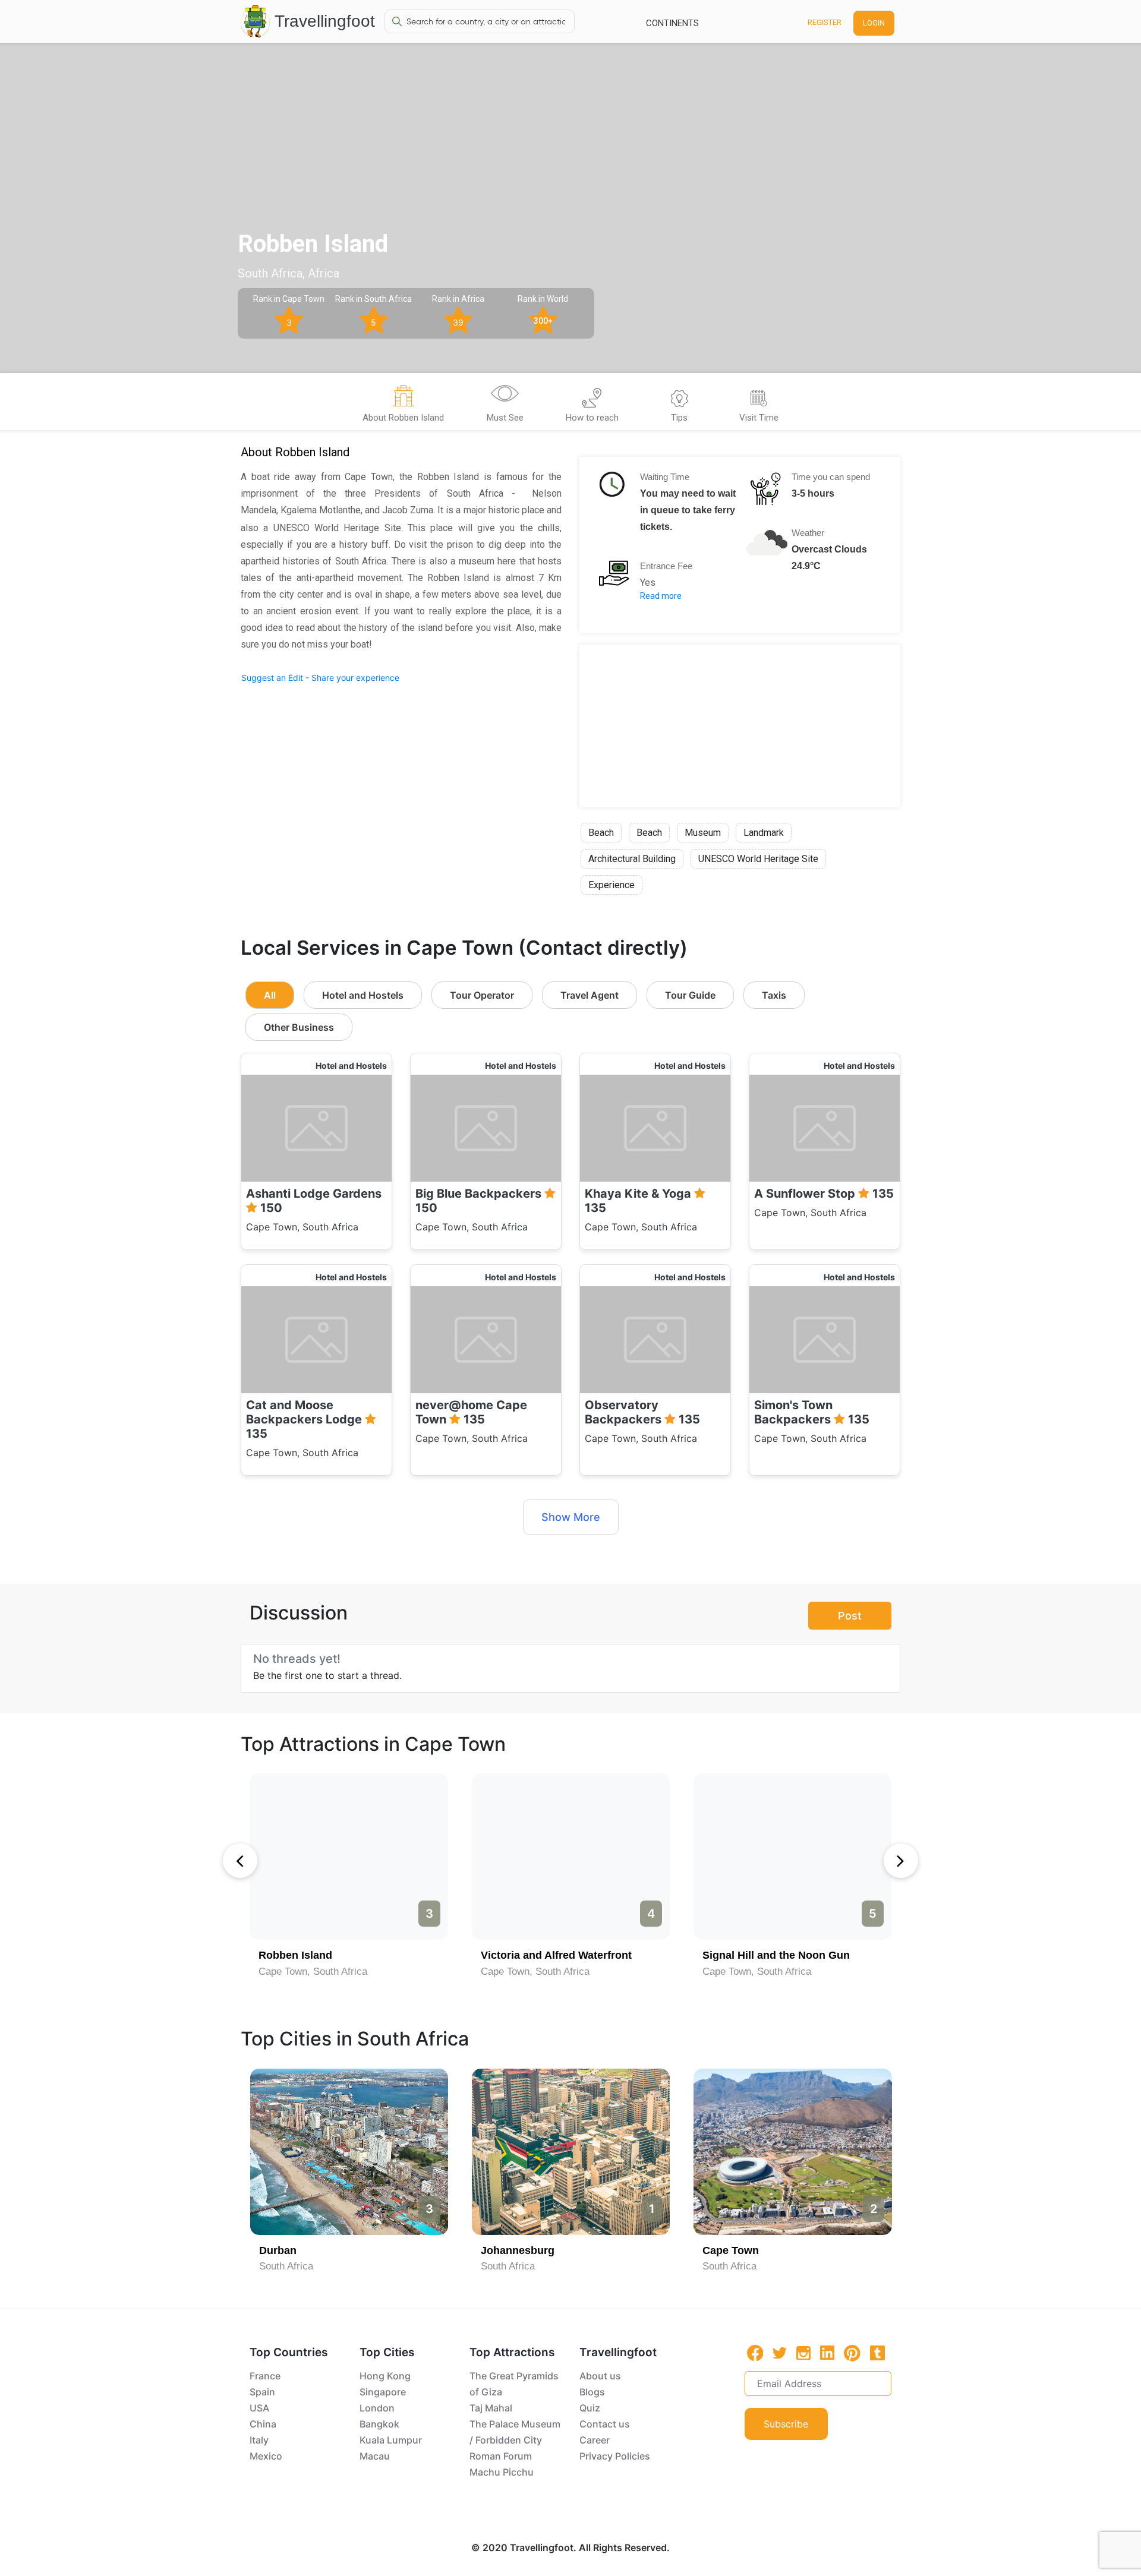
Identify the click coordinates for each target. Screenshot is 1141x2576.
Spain (262, 2392)
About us (600, 2376)
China (263, 2424)
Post (850, 1616)
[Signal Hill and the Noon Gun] (792, 1857)
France (265, 2376)
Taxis (774, 995)
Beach (601, 833)
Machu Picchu (502, 2472)
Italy (259, 2440)
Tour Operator (482, 995)
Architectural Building (632, 859)
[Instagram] (803, 2353)
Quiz (590, 2408)
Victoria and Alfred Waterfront (556, 1955)
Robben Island (295, 1955)
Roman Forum (501, 2456)
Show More (571, 1517)
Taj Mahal (491, 2408)
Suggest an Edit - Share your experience (320, 678)
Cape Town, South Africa (313, 1972)
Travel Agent (590, 995)
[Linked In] (827, 2353)
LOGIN (874, 23)
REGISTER (825, 22)
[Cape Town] (792, 2152)
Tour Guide (690, 995)
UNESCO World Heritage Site (758, 859)
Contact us (605, 2424)
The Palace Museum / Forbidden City (515, 2432)
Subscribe (786, 2424)
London (377, 2408)
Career (595, 2440)
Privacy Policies (615, 2456)
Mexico (266, 2456)
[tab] (403, 405)
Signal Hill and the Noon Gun (776, 1955)
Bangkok (379, 2424)
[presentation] (240, 1861)
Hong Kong (385, 2376)
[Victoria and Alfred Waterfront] (571, 1857)
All (270, 995)
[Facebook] (755, 2353)
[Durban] (349, 2152)
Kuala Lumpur (391, 2440)
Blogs (592, 2392)
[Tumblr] (877, 2353)
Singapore (383, 2392)
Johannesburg (518, 2250)
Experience (612, 885)
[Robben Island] (349, 1857)
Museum (703, 833)
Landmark (764, 833)
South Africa (286, 2266)
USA (259, 2408)
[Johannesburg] (571, 2152)
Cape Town (731, 2250)
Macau (375, 2456)
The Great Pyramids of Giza (514, 2384)
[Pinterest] (852, 2353)
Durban (278, 2250)
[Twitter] (780, 2352)
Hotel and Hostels (363, 995)
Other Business (299, 1027)
